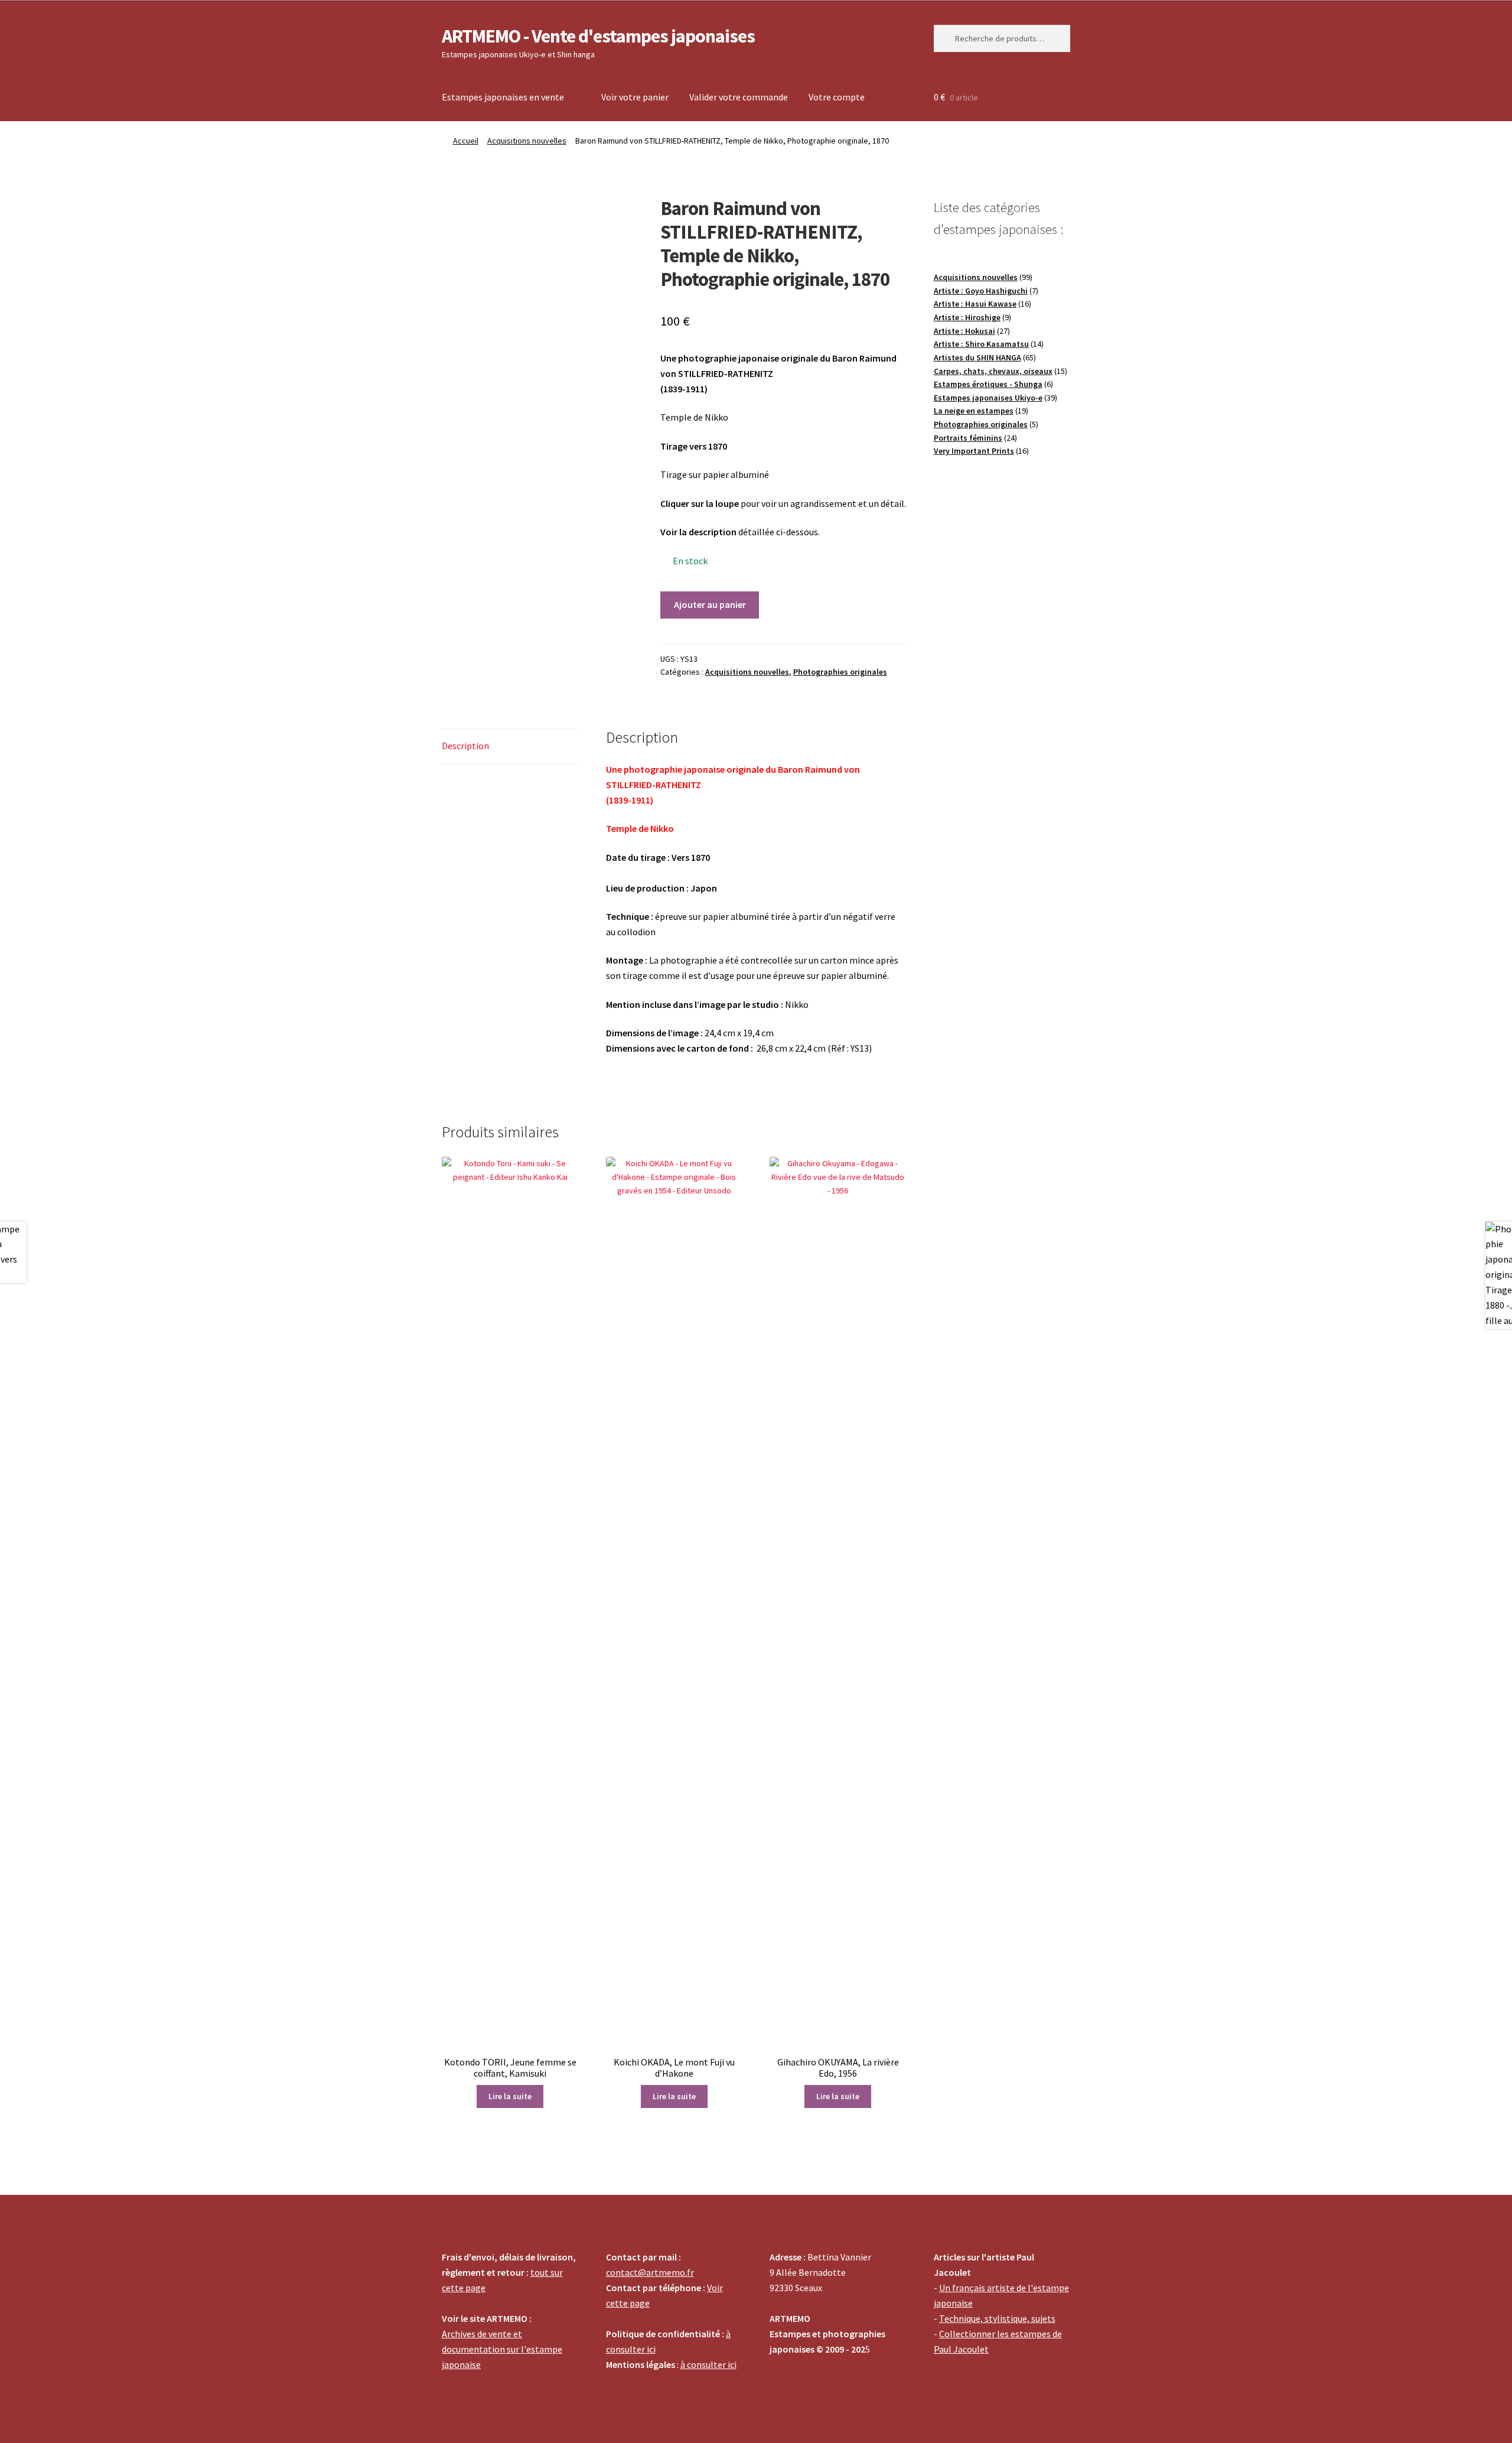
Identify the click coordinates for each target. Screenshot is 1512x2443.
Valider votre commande (739, 97)
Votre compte (837, 97)
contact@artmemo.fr (650, 2272)
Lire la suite (510, 2096)
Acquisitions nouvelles (527, 141)
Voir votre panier (635, 97)
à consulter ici (708, 2364)
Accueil (466, 141)
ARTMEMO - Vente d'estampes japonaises (598, 36)
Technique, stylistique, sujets (997, 2318)
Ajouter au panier (710, 604)
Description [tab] (465, 746)
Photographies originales (840, 672)
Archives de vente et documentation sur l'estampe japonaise (502, 2349)
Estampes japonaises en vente (503, 97)
